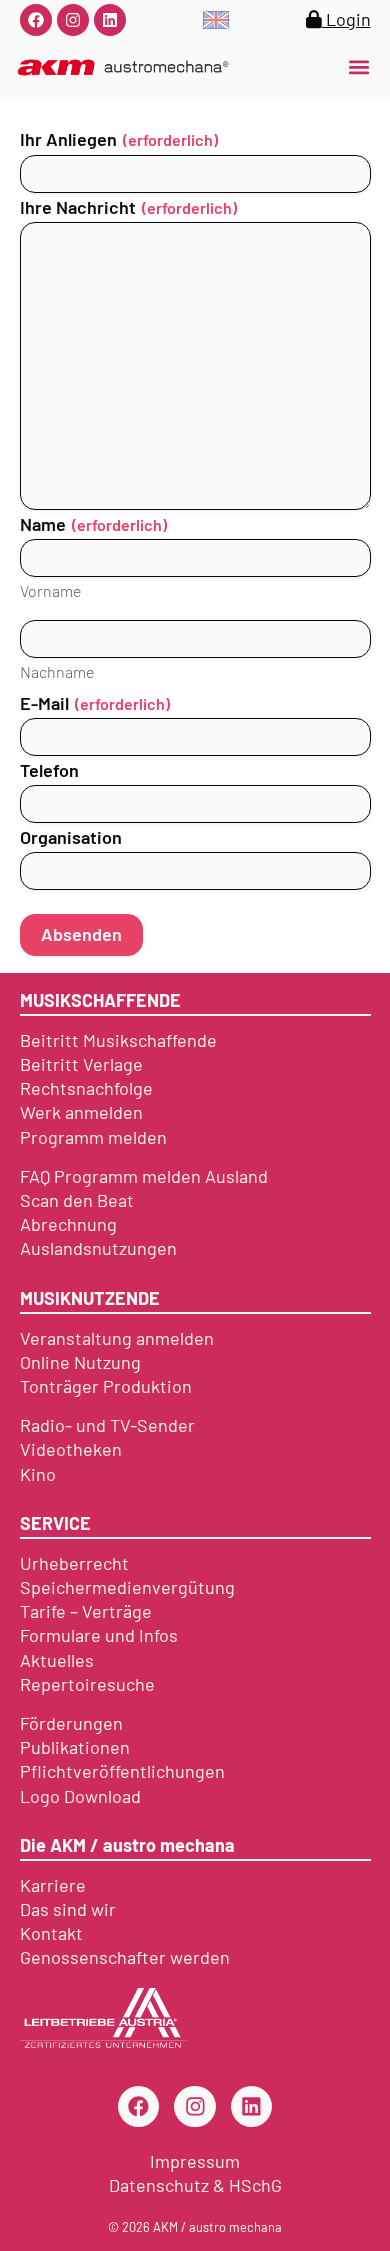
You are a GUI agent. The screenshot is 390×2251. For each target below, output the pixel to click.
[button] (358, 67)
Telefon (49, 770)
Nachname (57, 671)
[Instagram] (73, 20)
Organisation (71, 837)
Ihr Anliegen (119, 139)
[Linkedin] (110, 20)
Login (346, 19)
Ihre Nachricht (128, 207)
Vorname (50, 590)
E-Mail (95, 703)
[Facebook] (36, 20)
